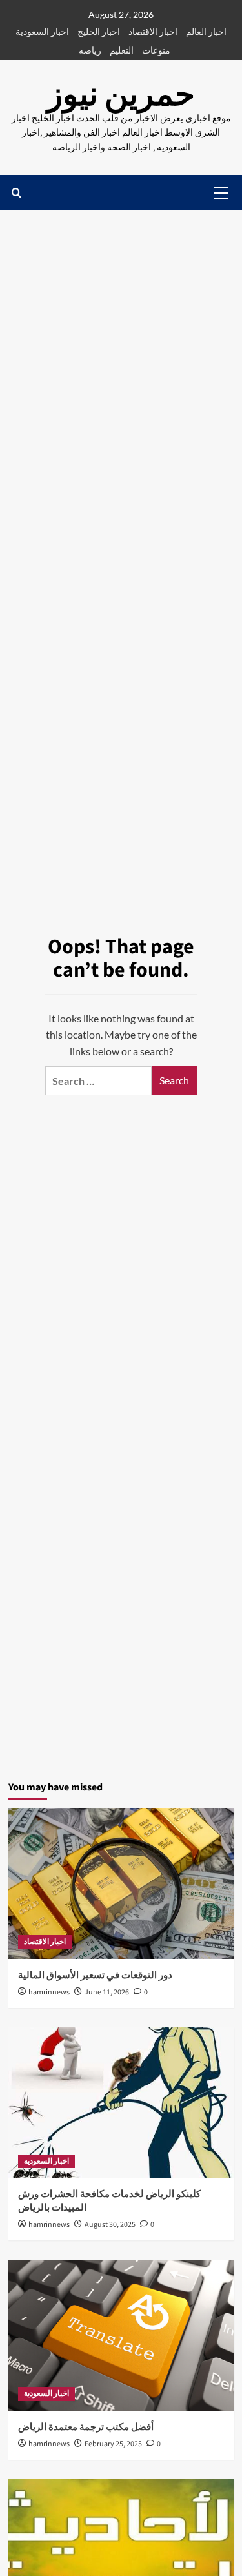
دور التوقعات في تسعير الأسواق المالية (95, 1975)
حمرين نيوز (121, 95)
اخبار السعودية (42, 31)
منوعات (156, 50)
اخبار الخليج (99, 31)
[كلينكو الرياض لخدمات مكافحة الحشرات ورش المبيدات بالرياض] (121, 2103)
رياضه (90, 50)
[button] (16, 193)
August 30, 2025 (110, 2225)
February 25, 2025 (113, 2444)
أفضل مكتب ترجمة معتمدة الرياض (86, 2427)
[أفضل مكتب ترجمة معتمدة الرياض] (121, 2335)
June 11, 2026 (107, 1992)
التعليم (122, 50)
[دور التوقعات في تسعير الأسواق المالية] (121, 1883)
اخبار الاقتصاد (153, 31)
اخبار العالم (206, 31)
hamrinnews (49, 1992)
